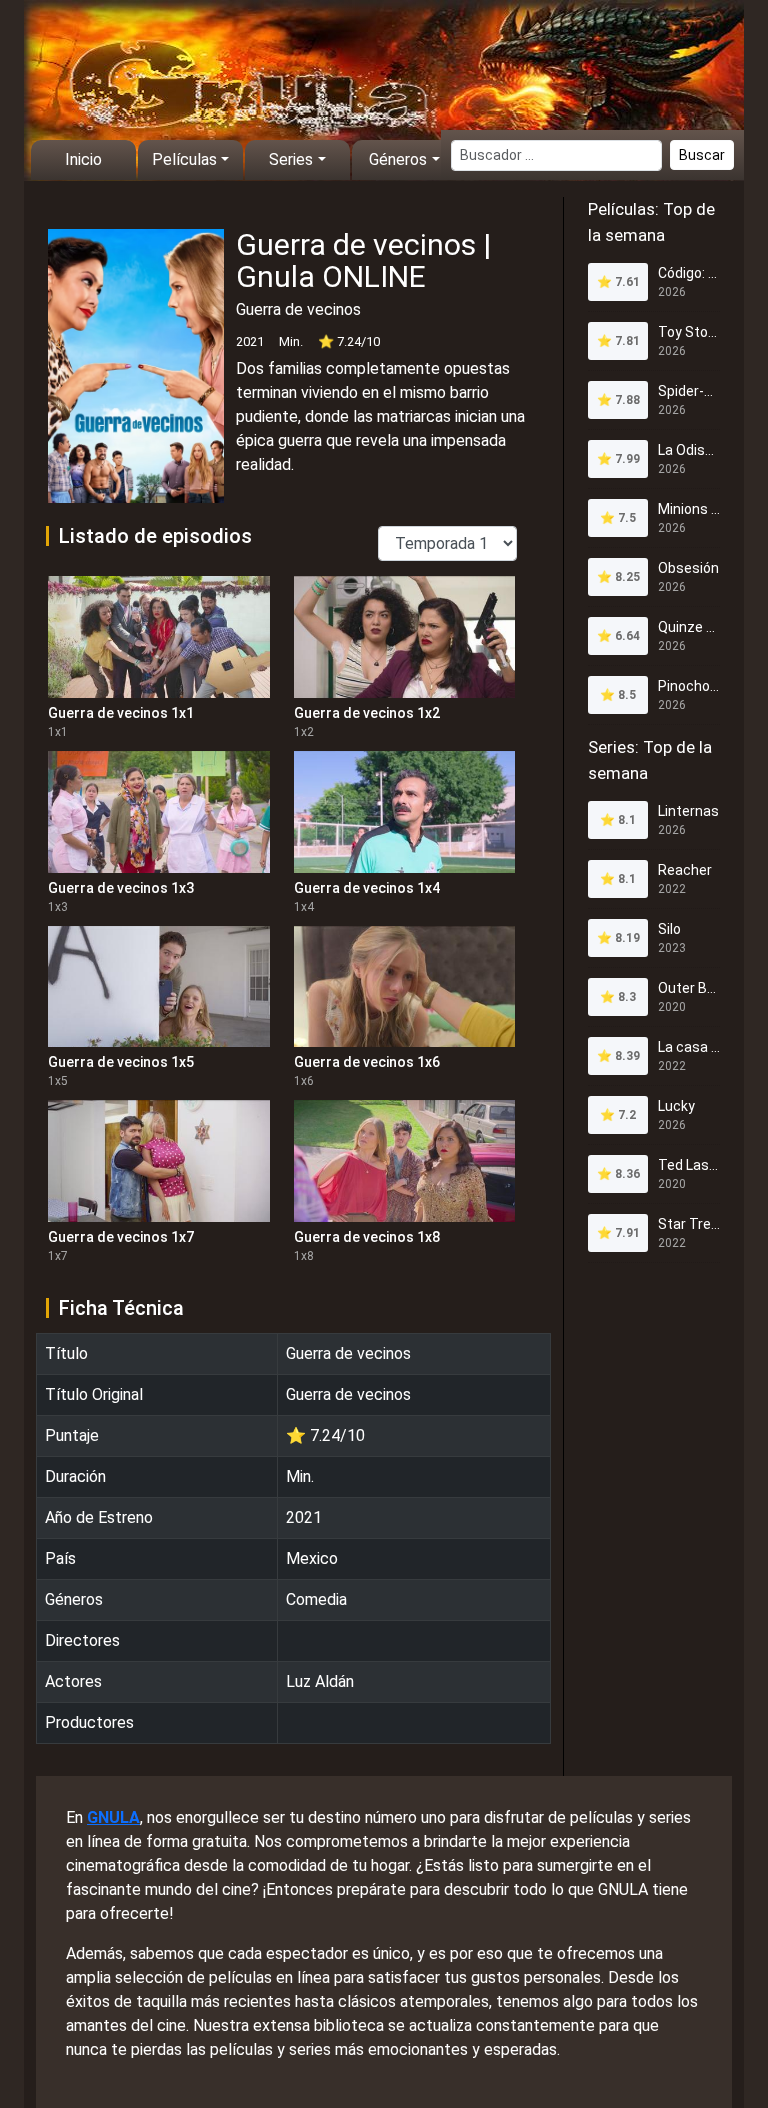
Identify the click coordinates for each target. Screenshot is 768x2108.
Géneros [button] (398, 159)
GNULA (113, 1817)
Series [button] (291, 159)
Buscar (702, 155)
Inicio (83, 159)
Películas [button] (184, 159)
